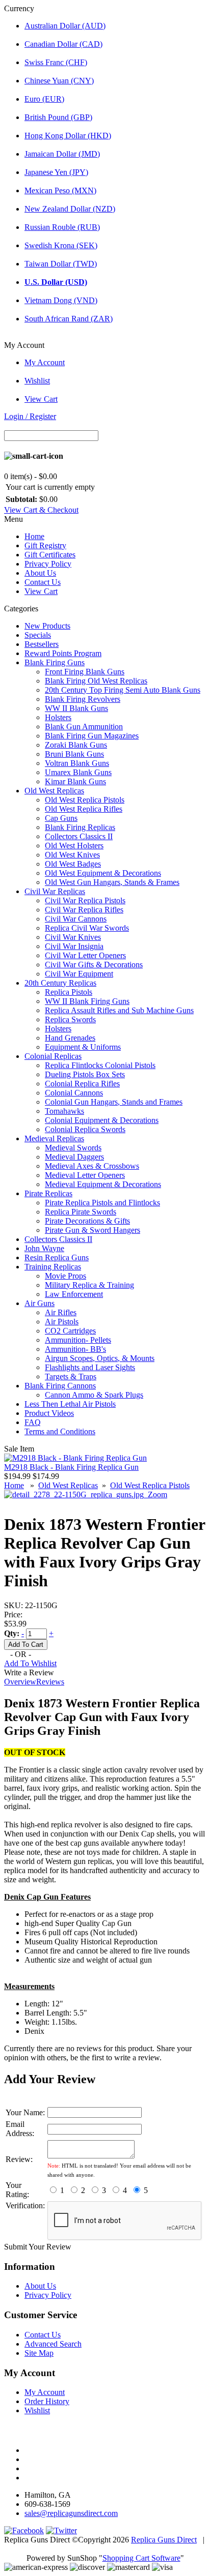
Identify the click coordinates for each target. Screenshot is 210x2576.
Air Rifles (61, 1312)
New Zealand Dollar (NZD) (70, 209)
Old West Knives (72, 855)
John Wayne (44, 1248)
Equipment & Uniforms (83, 1047)
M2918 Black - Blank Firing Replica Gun (71, 1467)
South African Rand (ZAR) (69, 319)
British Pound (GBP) (58, 117)
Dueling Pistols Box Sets (85, 1074)
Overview (20, 1682)
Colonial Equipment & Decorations (102, 1120)
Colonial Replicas (53, 1056)
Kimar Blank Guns (75, 781)
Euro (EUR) (44, 99)
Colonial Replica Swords (85, 1129)
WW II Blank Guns (76, 708)
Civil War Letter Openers (85, 955)
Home (34, 536)
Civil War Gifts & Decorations (94, 965)
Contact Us (43, 582)
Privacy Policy (48, 564)
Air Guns (40, 1303)
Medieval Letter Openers (85, 1175)
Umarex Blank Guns (78, 772)
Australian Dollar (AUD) (65, 26)
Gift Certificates (50, 555)
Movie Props (65, 1276)
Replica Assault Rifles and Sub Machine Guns (119, 1010)
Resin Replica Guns (57, 1257)
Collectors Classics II (79, 836)
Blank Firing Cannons (60, 1386)
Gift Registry (45, 545)
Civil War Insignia (74, 946)
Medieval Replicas (54, 1138)
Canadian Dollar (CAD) (63, 44)
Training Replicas (53, 1267)
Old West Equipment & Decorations (103, 873)
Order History (47, 2401)
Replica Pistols (69, 992)
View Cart (41, 399)
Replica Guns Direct (164, 2540)
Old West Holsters (74, 846)
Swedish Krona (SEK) (61, 245)
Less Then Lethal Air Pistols (70, 1404)
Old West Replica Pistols (85, 800)
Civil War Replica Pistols (85, 900)
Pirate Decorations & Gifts (87, 1221)
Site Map (39, 2353)
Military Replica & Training (89, 1285)
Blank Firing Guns (55, 662)
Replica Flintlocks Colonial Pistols (100, 1065)
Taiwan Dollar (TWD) (61, 264)
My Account (45, 362)
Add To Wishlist (30, 1663)
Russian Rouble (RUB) (62, 227)
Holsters (58, 717)
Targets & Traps (71, 1376)
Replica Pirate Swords (81, 1212)
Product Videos (49, 1413)
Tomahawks (64, 1111)
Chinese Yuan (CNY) (59, 81)
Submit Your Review (38, 2247)
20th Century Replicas (60, 983)
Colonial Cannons (74, 1093)
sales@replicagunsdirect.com (71, 2513)
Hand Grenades (70, 1038)
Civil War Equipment (79, 974)
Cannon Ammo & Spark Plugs (94, 1395)
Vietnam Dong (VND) (61, 300)
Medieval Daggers (74, 1157)
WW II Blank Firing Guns (87, 1001)
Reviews (50, 1682)
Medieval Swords (73, 1148)
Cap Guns (61, 818)
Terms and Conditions (60, 1431)
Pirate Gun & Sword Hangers (93, 1230)
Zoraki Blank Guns (76, 745)
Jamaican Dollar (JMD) (62, 154)
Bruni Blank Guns (74, 754)
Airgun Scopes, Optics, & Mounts (100, 1358)
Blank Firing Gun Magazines (92, 736)
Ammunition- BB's (75, 1349)
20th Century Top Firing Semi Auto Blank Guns (123, 690)
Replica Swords (70, 1019)
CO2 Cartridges (70, 1331)
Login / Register (30, 416)
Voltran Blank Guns (77, 763)
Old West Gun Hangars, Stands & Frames (112, 882)
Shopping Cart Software (141, 2558)
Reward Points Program (63, 653)
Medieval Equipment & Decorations (103, 1184)
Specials (38, 635)
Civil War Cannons (76, 919)
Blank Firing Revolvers (83, 699)
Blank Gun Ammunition (84, 727)
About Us (40, 573)
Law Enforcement (74, 1294)
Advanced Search (53, 2344)
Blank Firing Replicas (80, 827)
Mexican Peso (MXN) (60, 190)
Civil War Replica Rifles (84, 910)
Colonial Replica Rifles (82, 1084)
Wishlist (37, 381)
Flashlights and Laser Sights (90, 1367)
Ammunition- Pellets (78, 1340)
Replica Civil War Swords (87, 928)
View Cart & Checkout (41, 510)
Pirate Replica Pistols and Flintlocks (102, 1203)
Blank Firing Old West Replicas (96, 681)
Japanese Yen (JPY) (56, 172)
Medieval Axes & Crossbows (92, 1166)
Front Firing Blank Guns (85, 672)
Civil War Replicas (55, 891)
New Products (47, 626)
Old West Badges (73, 864)
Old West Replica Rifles (84, 809)
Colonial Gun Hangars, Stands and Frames (114, 1102)
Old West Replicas (54, 791)
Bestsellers (42, 644)
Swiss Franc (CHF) (56, 62)
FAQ (33, 1422)
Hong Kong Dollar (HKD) (68, 136)
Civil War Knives (73, 937)
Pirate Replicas (48, 1193)
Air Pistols (62, 1322)
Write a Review (29, 1672)
